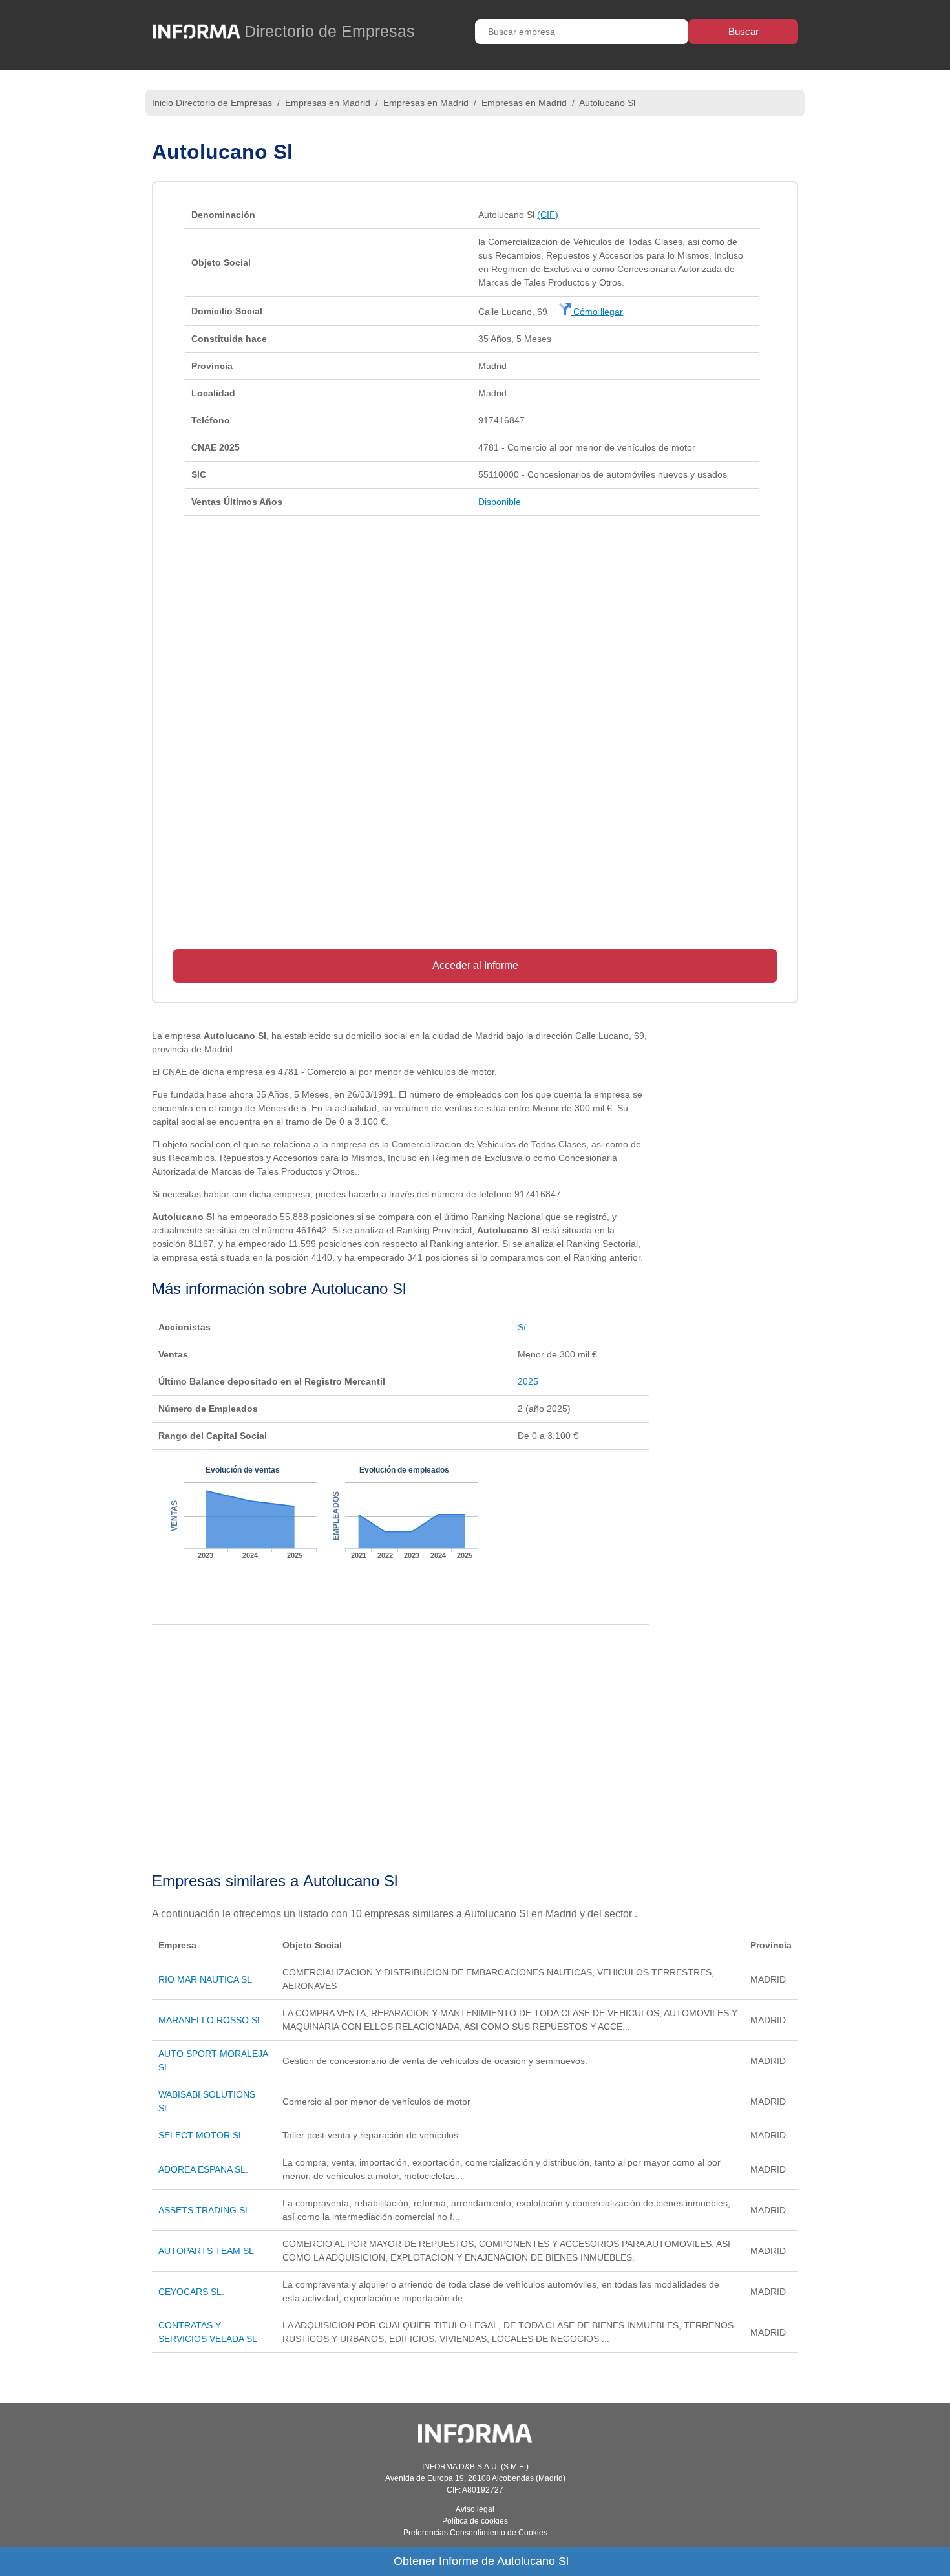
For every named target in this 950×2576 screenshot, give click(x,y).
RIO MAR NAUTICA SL (205, 1979)
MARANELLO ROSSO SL (210, 2020)
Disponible (500, 502)
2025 (528, 1381)
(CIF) (548, 215)
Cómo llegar (597, 312)
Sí (522, 1327)
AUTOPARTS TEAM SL (206, 2251)
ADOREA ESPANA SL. (203, 2169)
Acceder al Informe (475, 965)
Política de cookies (475, 2521)
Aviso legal (475, 2509)
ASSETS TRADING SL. (206, 2210)
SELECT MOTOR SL (201, 2135)
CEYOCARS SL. (191, 2292)
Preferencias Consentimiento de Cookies (475, 2533)
